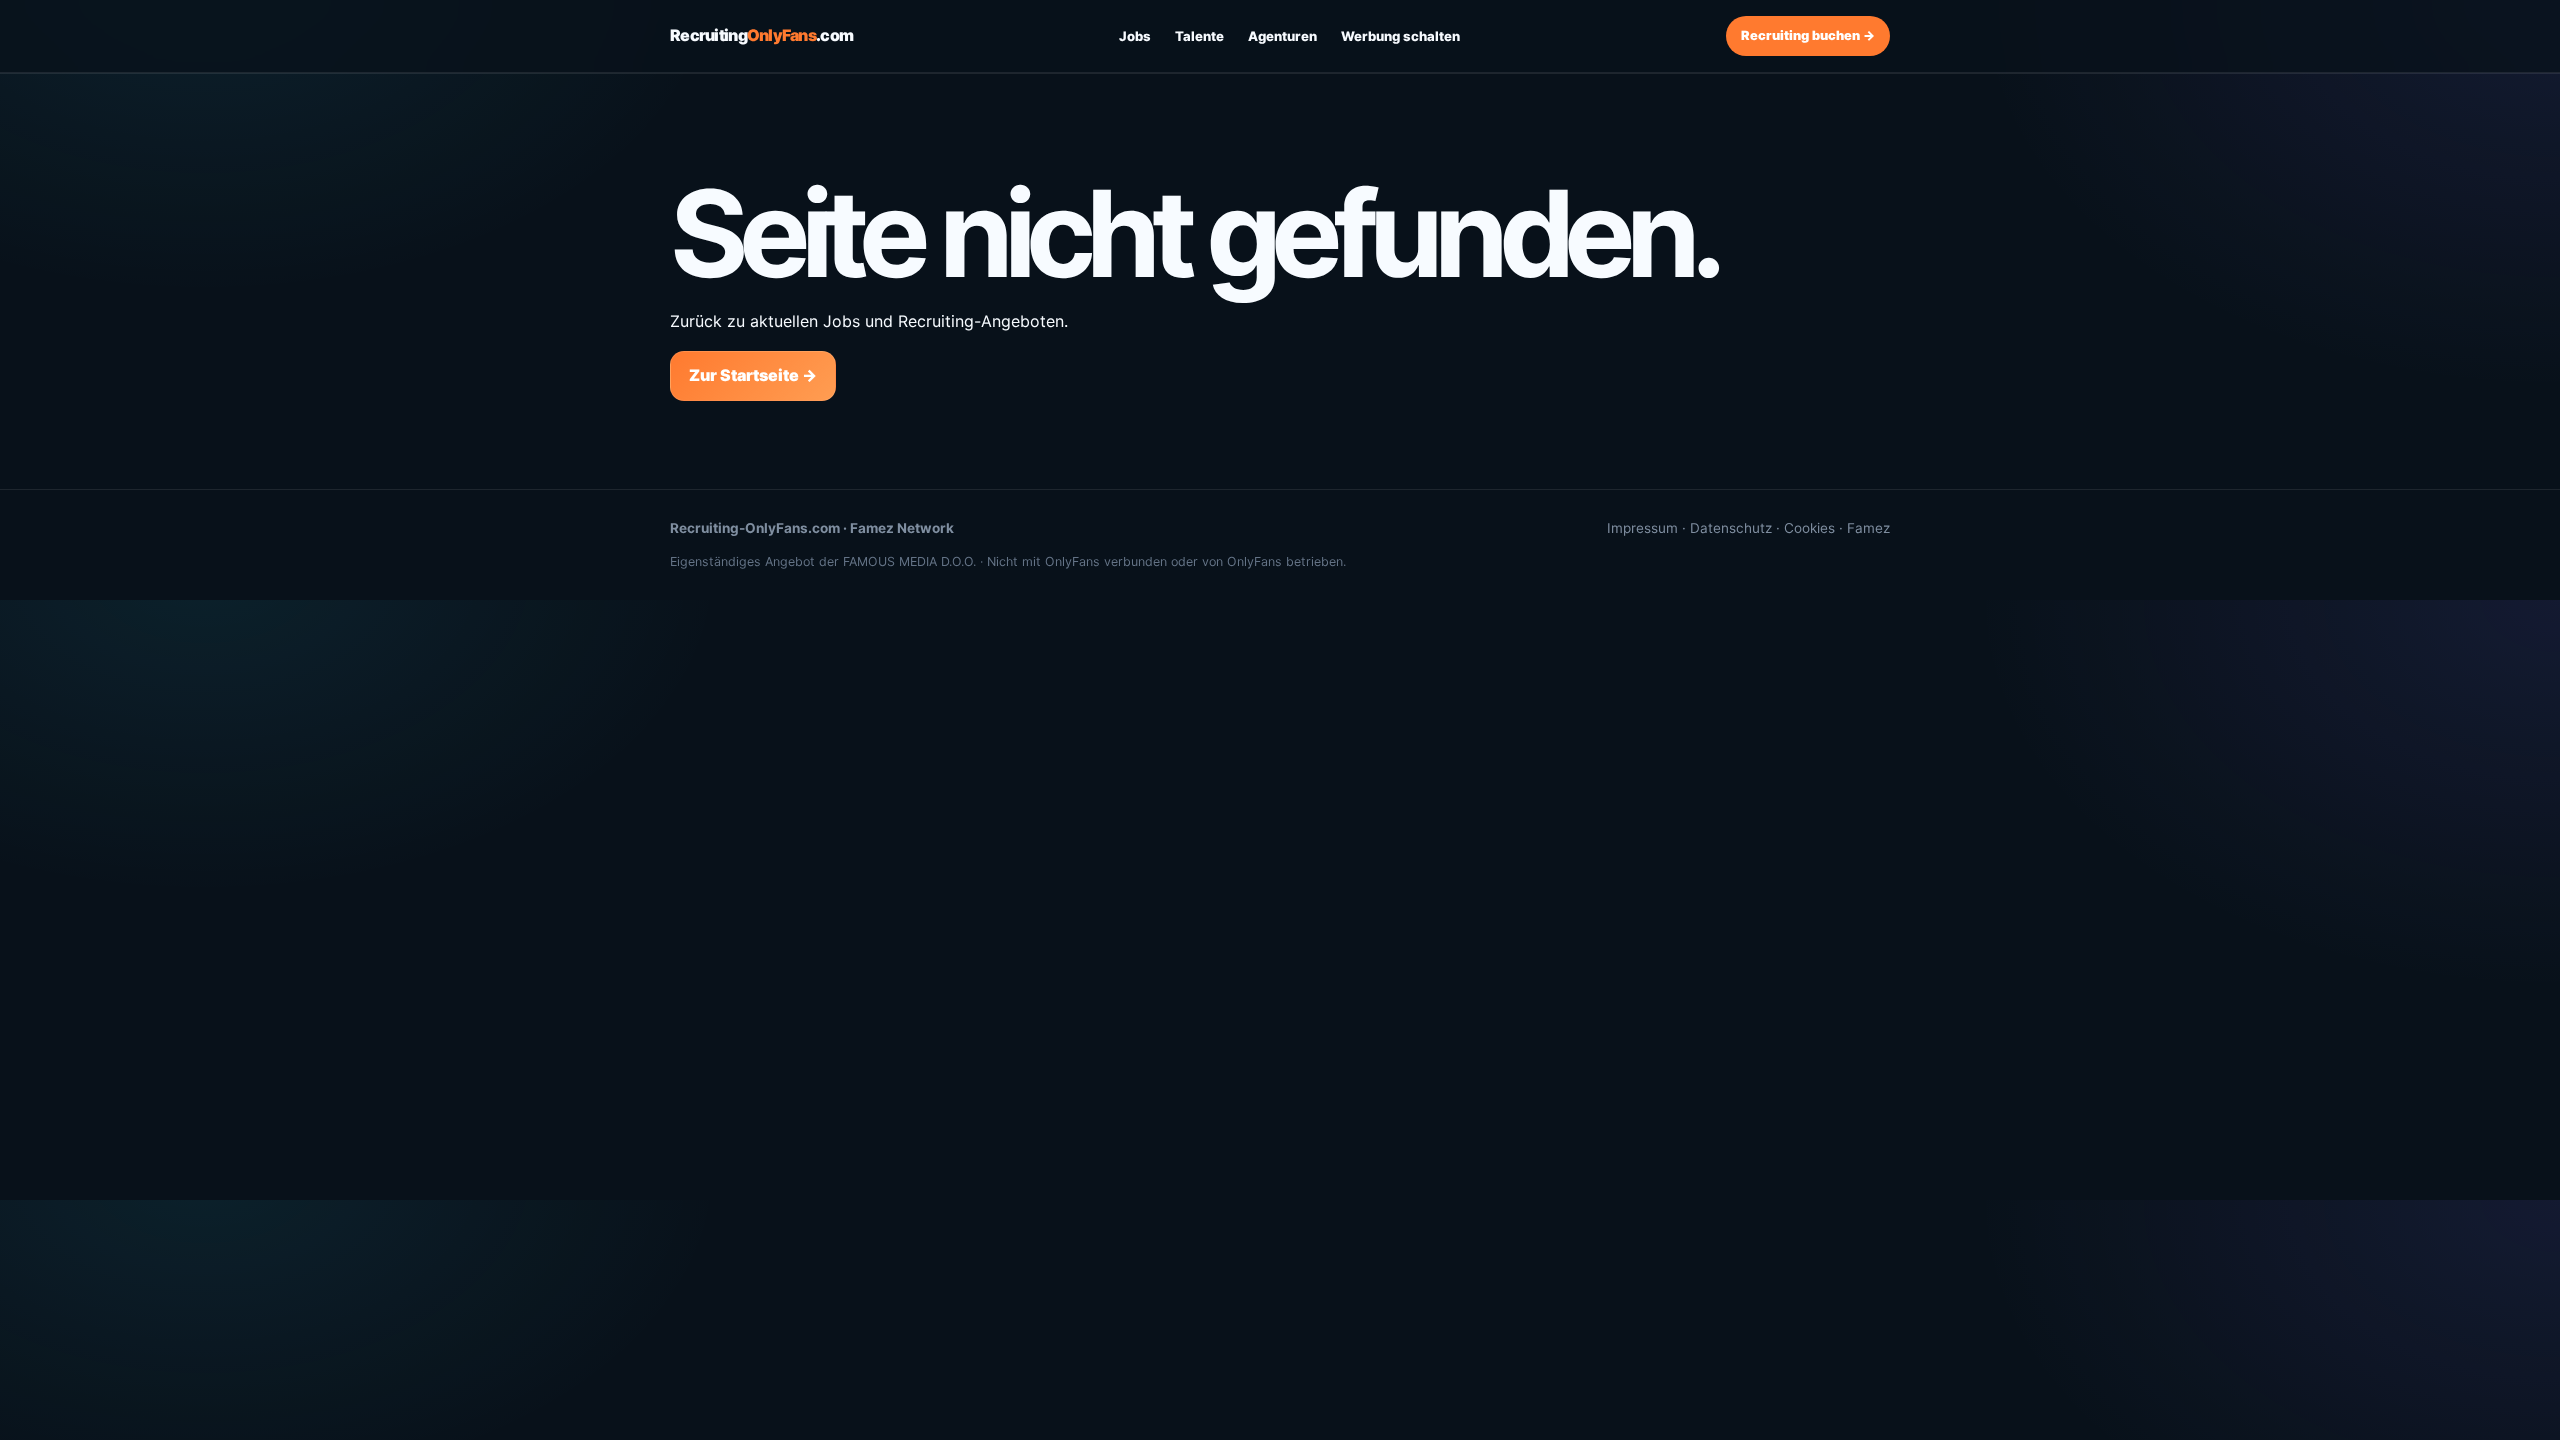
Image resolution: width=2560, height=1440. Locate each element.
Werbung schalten (1400, 36)
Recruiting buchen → (1808, 35)
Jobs (1135, 36)
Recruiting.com (761, 35)
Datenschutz (1731, 528)
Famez (1868, 528)
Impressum (1642, 528)
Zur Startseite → (753, 375)
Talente (1199, 36)
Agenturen (1282, 36)
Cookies (1809, 528)
